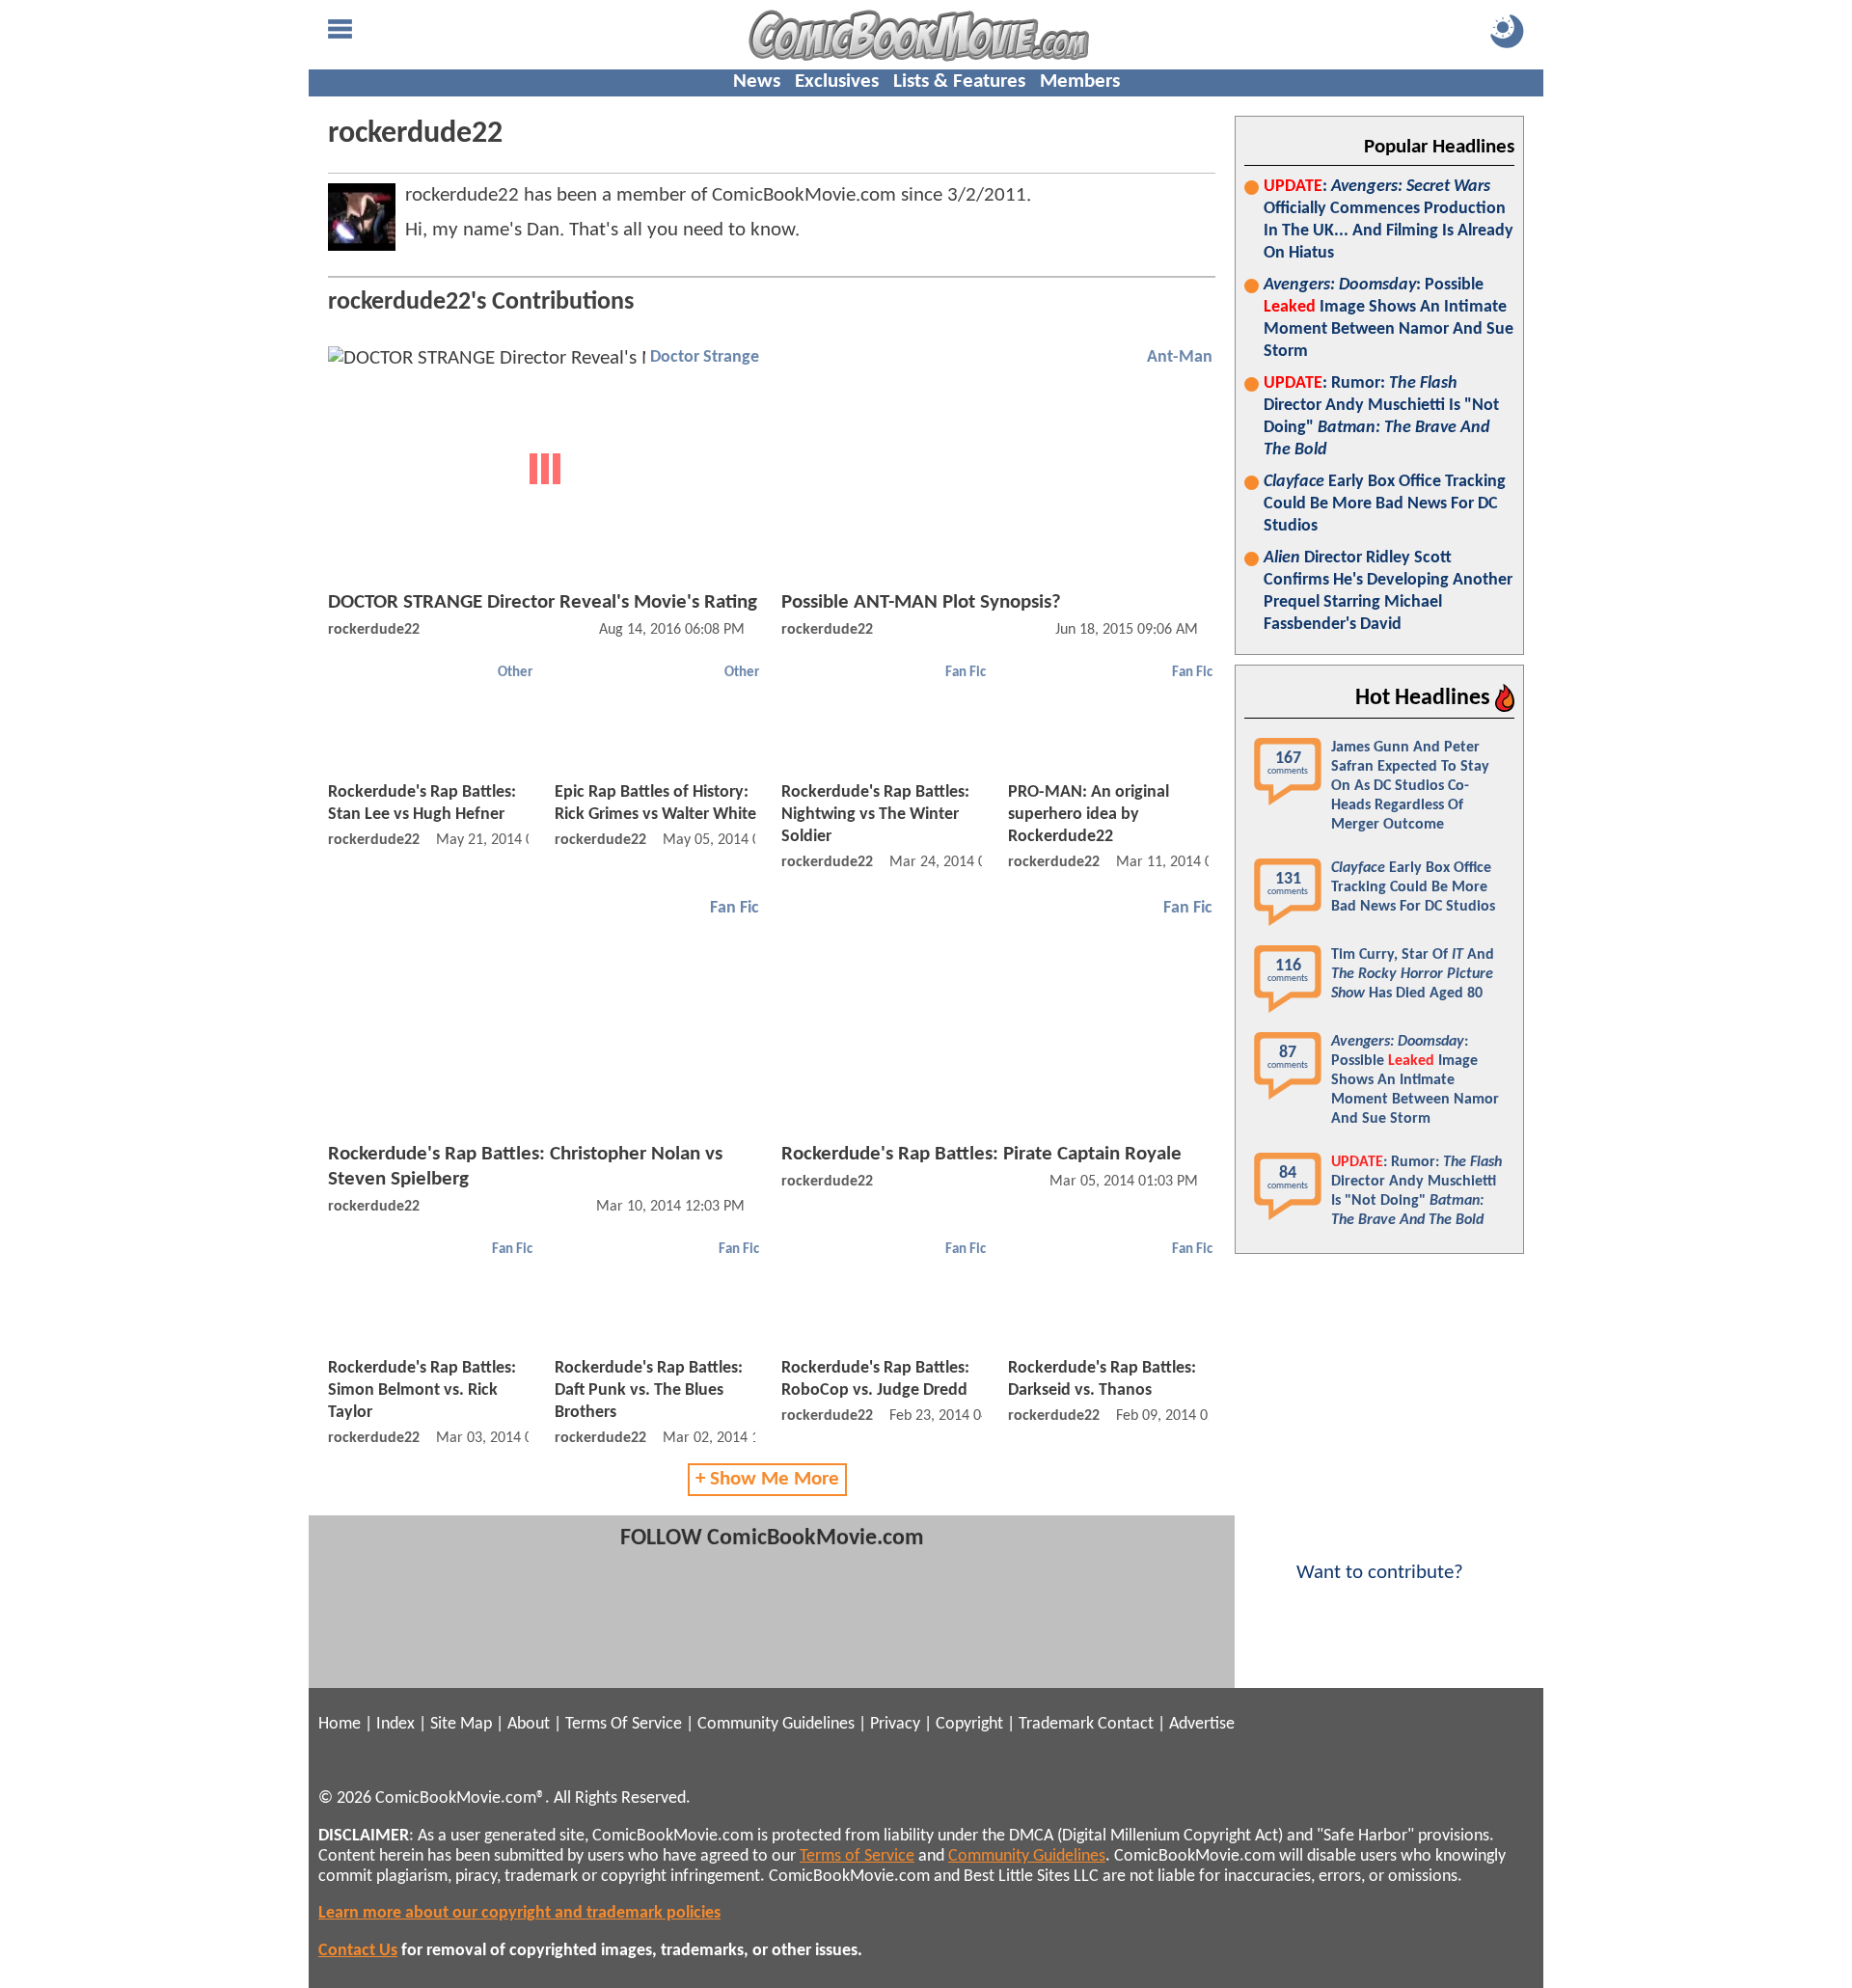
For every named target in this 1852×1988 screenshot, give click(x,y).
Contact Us (358, 1951)
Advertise (1202, 1724)
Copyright (969, 1724)
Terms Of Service (624, 1724)
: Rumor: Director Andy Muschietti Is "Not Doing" (1381, 417)
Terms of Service (857, 1856)
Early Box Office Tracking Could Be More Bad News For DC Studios (1385, 504)
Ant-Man (1180, 357)
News (757, 82)
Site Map (461, 1724)
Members (1080, 82)
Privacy (895, 1724)
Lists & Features (959, 82)
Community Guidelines (776, 1724)
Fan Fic (966, 673)
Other (515, 673)
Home (340, 1724)
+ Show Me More (767, 1479)
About (529, 1724)
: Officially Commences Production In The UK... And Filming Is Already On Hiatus (1389, 220)
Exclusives (837, 82)
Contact (1126, 1724)
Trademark (1056, 1724)
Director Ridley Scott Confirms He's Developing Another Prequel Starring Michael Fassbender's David (1388, 591)
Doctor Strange (705, 357)
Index (395, 1724)
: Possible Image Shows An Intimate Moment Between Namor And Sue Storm (1389, 318)
